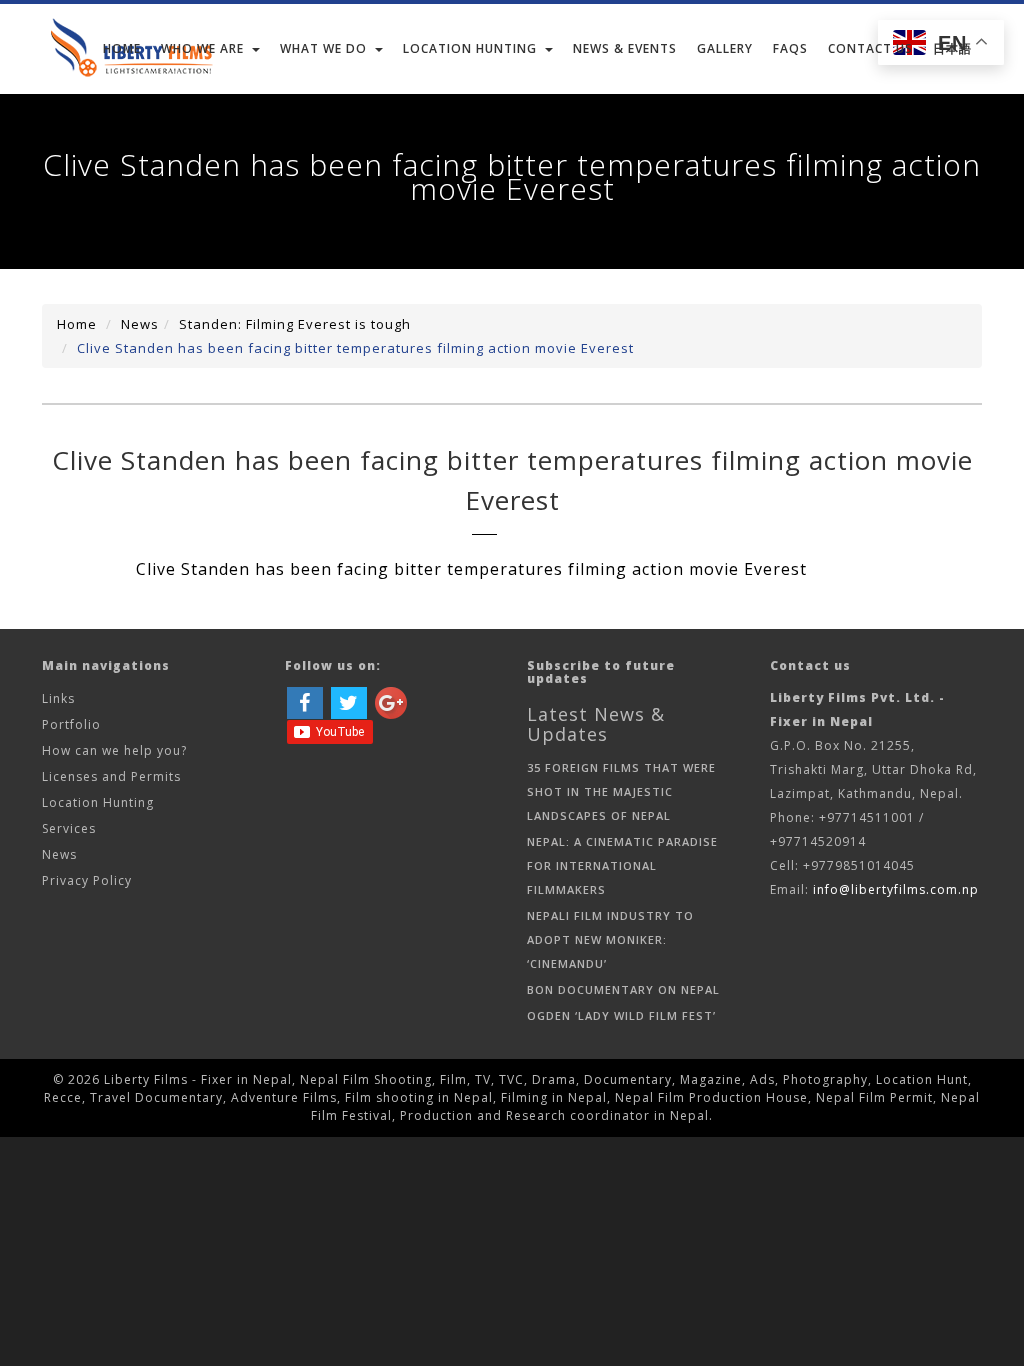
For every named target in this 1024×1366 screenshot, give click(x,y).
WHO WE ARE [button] (202, 48)
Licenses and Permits (111, 776)
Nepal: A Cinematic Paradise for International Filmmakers (622, 865)
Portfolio (71, 724)
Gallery (725, 48)
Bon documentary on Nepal (623, 989)
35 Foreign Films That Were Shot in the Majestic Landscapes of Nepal (621, 791)
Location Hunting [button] (470, 48)
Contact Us (870, 48)
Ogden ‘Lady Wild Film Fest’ (621, 1015)
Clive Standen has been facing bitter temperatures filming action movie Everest (355, 348)
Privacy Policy (87, 880)
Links (58, 698)
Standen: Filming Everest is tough (295, 324)
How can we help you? (114, 750)
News (140, 324)
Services (69, 828)
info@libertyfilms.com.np (896, 889)
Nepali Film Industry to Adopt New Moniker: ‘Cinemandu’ (610, 939)
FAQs (790, 48)
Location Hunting (98, 802)
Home (122, 48)
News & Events (625, 48)
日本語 (952, 48)
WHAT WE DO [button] (323, 48)
